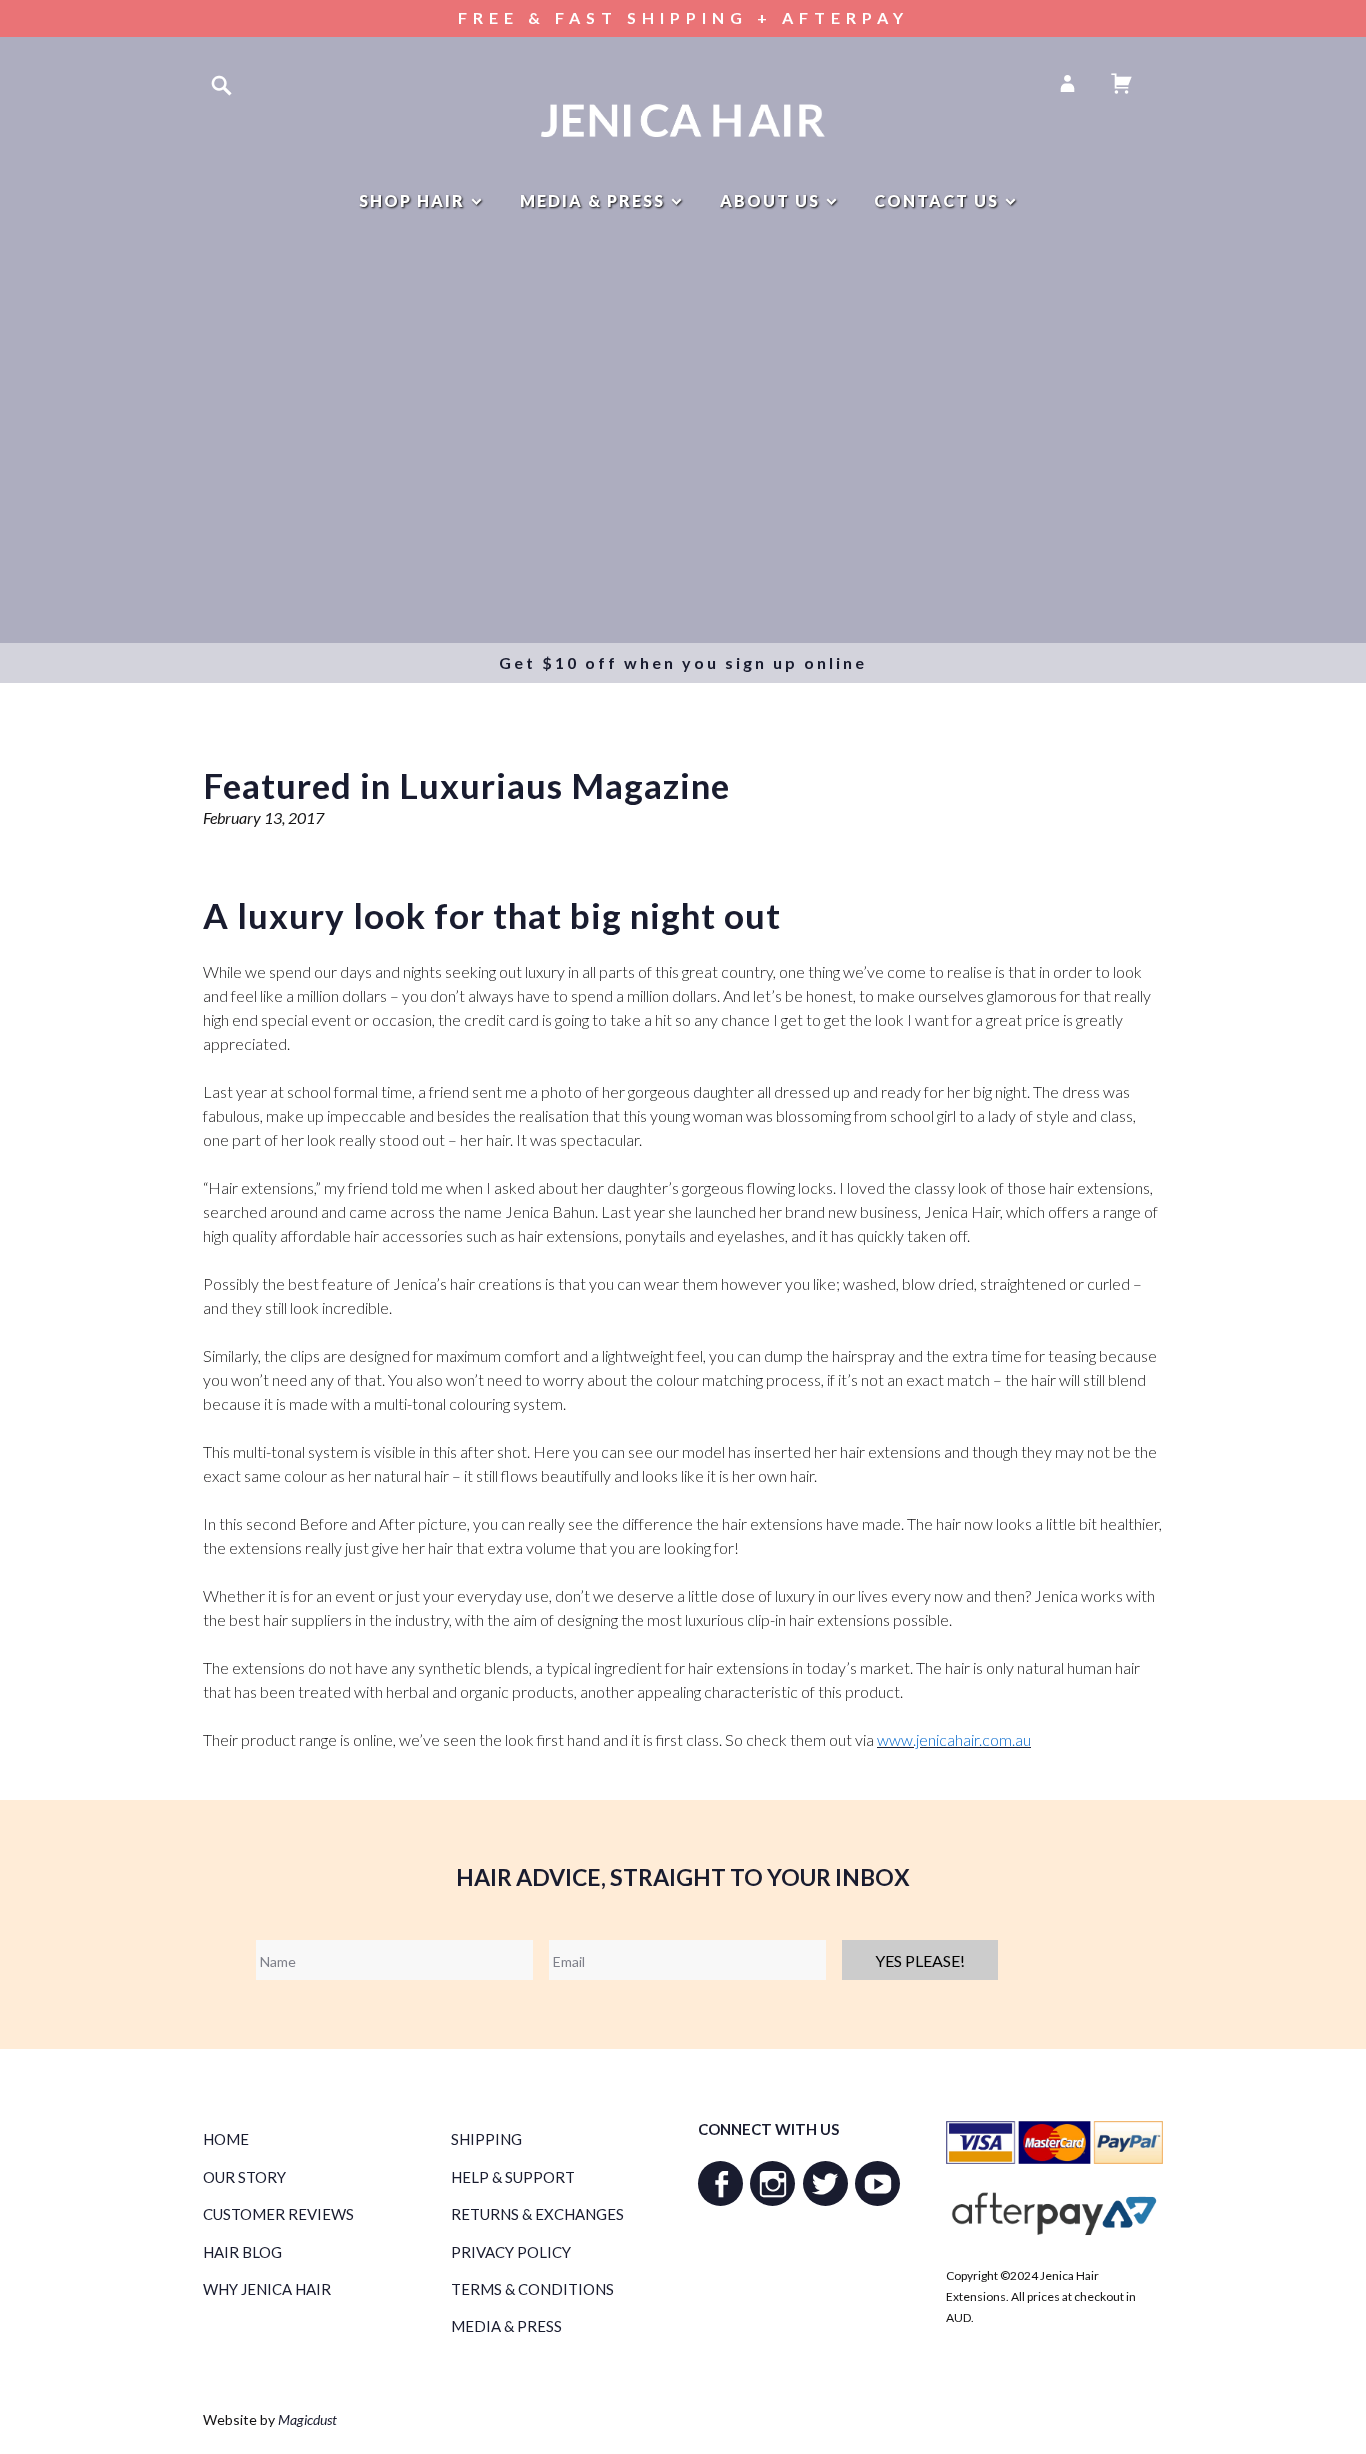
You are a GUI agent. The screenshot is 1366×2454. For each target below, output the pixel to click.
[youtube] (877, 2183)
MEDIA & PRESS (506, 2326)
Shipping (486, 2139)
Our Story (244, 2177)
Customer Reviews (278, 2214)
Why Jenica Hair (267, 2289)
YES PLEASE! (920, 1960)
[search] (221, 85)
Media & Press (592, 200)
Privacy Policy (511, 2252)
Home (226, 2139)
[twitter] (825, 2183)
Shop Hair (412, 200)
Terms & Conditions (532, 2289)
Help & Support (513, 2177)
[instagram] (772, 2183)
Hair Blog (242, 2252)
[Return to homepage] (683, 120)
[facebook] (720, 2183)
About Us (770, 200)
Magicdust (307, 2419)
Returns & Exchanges (537, 2214)
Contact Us (936, 200)
